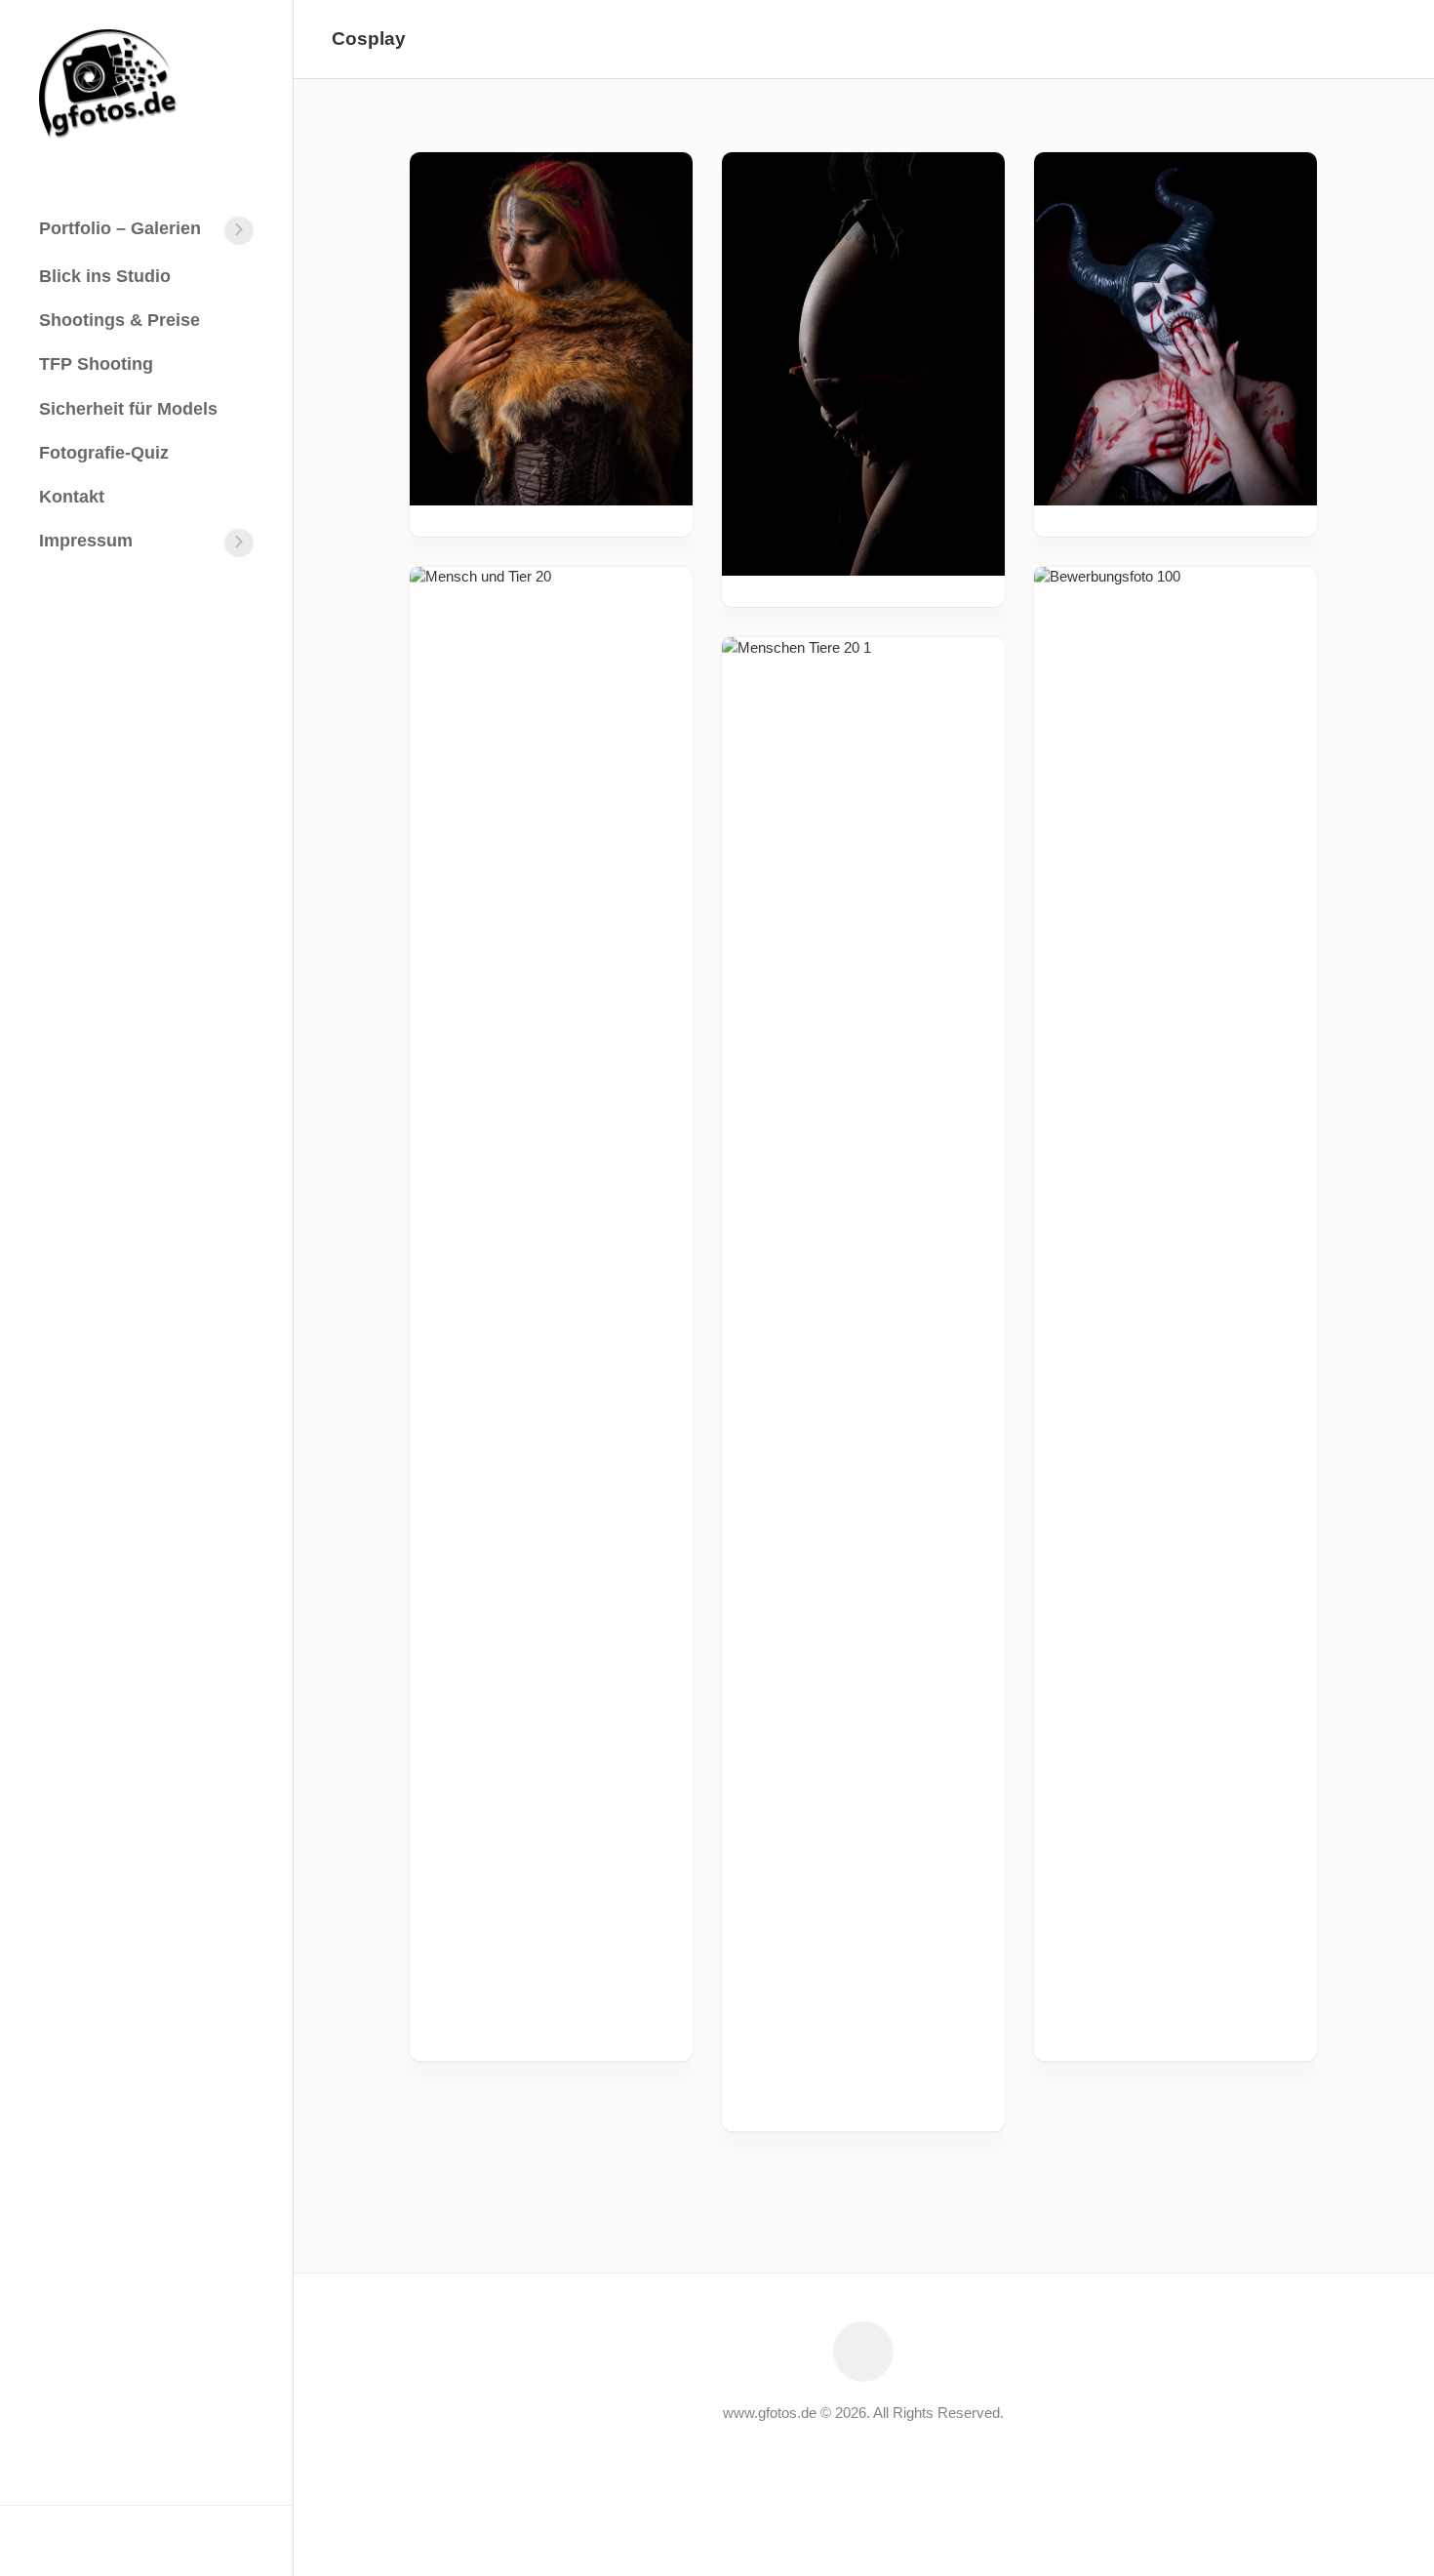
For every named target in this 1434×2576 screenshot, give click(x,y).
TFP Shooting (96, 364)
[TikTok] (141, 2540)
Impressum (86, 541)
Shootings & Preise (119, 320)
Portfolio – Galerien (120, 228)
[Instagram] (79, 2540)
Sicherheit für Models (128, 409)
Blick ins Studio (105, 276)
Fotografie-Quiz (104, 453)
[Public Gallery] (110, 2540)
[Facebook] (48, 2540)
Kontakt (72, 497)
